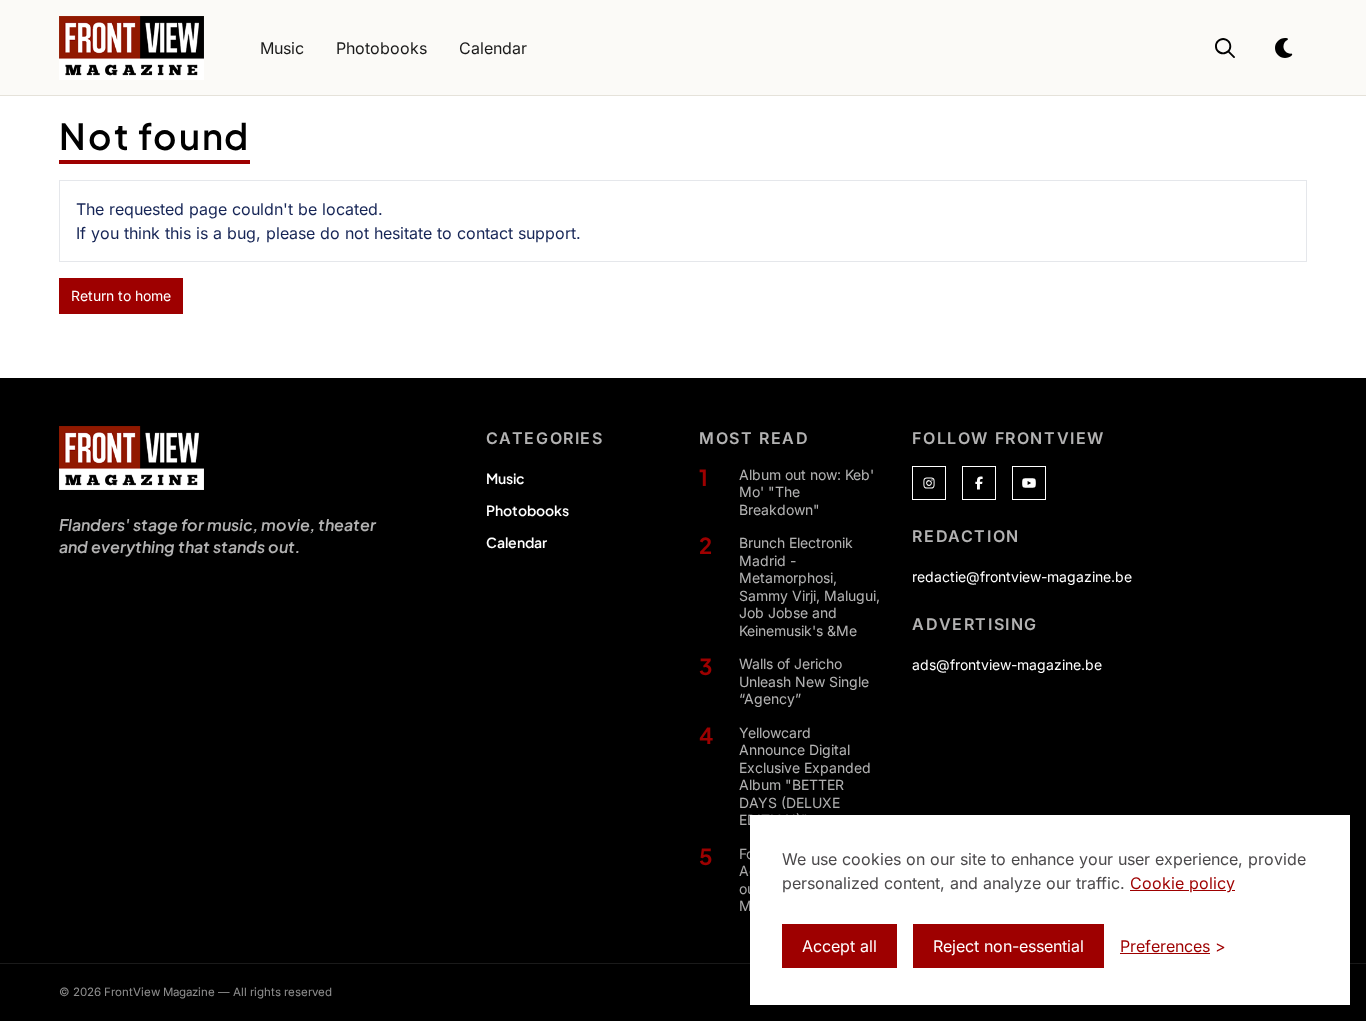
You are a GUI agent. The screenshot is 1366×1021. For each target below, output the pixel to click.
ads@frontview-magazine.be (1007, 664)
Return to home (121, 295)
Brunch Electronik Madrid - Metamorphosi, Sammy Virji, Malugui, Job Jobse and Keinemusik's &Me (809, 586)
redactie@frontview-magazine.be (1022, 576)
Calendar (516, 542)
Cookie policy (1182, 883)
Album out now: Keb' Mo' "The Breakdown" (806, 492)
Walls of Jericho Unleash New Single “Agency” (804, 681)
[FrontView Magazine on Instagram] (929, 483)
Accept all (839, 946)
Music (505, 478)
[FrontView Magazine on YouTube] (1029, 483)
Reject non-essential (1008, 946)
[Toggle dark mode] (1285, 48)
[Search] (1225, 48)
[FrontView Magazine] (131, 458)
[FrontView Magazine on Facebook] (979, 483)
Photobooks (527, 510)
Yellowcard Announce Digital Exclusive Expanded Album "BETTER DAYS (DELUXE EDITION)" (805, 776)
